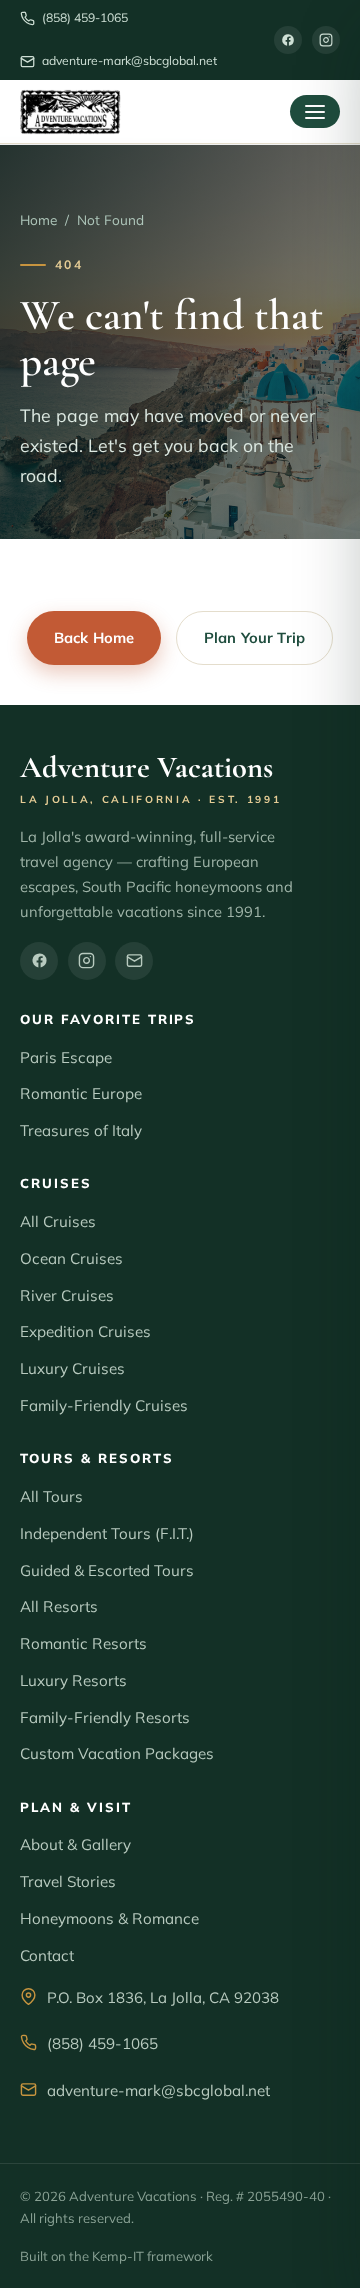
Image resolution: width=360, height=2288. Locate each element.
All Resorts (59, 1606)
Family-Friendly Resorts (105, 1717)
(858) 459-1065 (102, 2043)
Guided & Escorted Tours (107, 1570)
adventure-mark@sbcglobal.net (158, 2090)
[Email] (134, 961)
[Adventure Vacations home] (70, 112)
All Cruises (58, 1221)
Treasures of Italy (81, 1130)
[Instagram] (326, 40)
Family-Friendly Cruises (104, 1405)
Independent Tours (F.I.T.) (107, 1533)
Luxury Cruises (72, 1368)
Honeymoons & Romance (109, 1918)
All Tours (51, 1496)
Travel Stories (68, 1881)
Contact (47, 1955)
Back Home (94, 637)
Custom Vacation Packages (117, 1753)
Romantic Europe (81, 1093)
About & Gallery (75, 1844)
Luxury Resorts (73, 1680)
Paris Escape (66, 1057)
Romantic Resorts (83, 1643)
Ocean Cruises (71, 1258)
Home (38, 219)
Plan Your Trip (254, 637)
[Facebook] (288, 40)
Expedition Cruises (85, 1331)
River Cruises (67, 1295)
